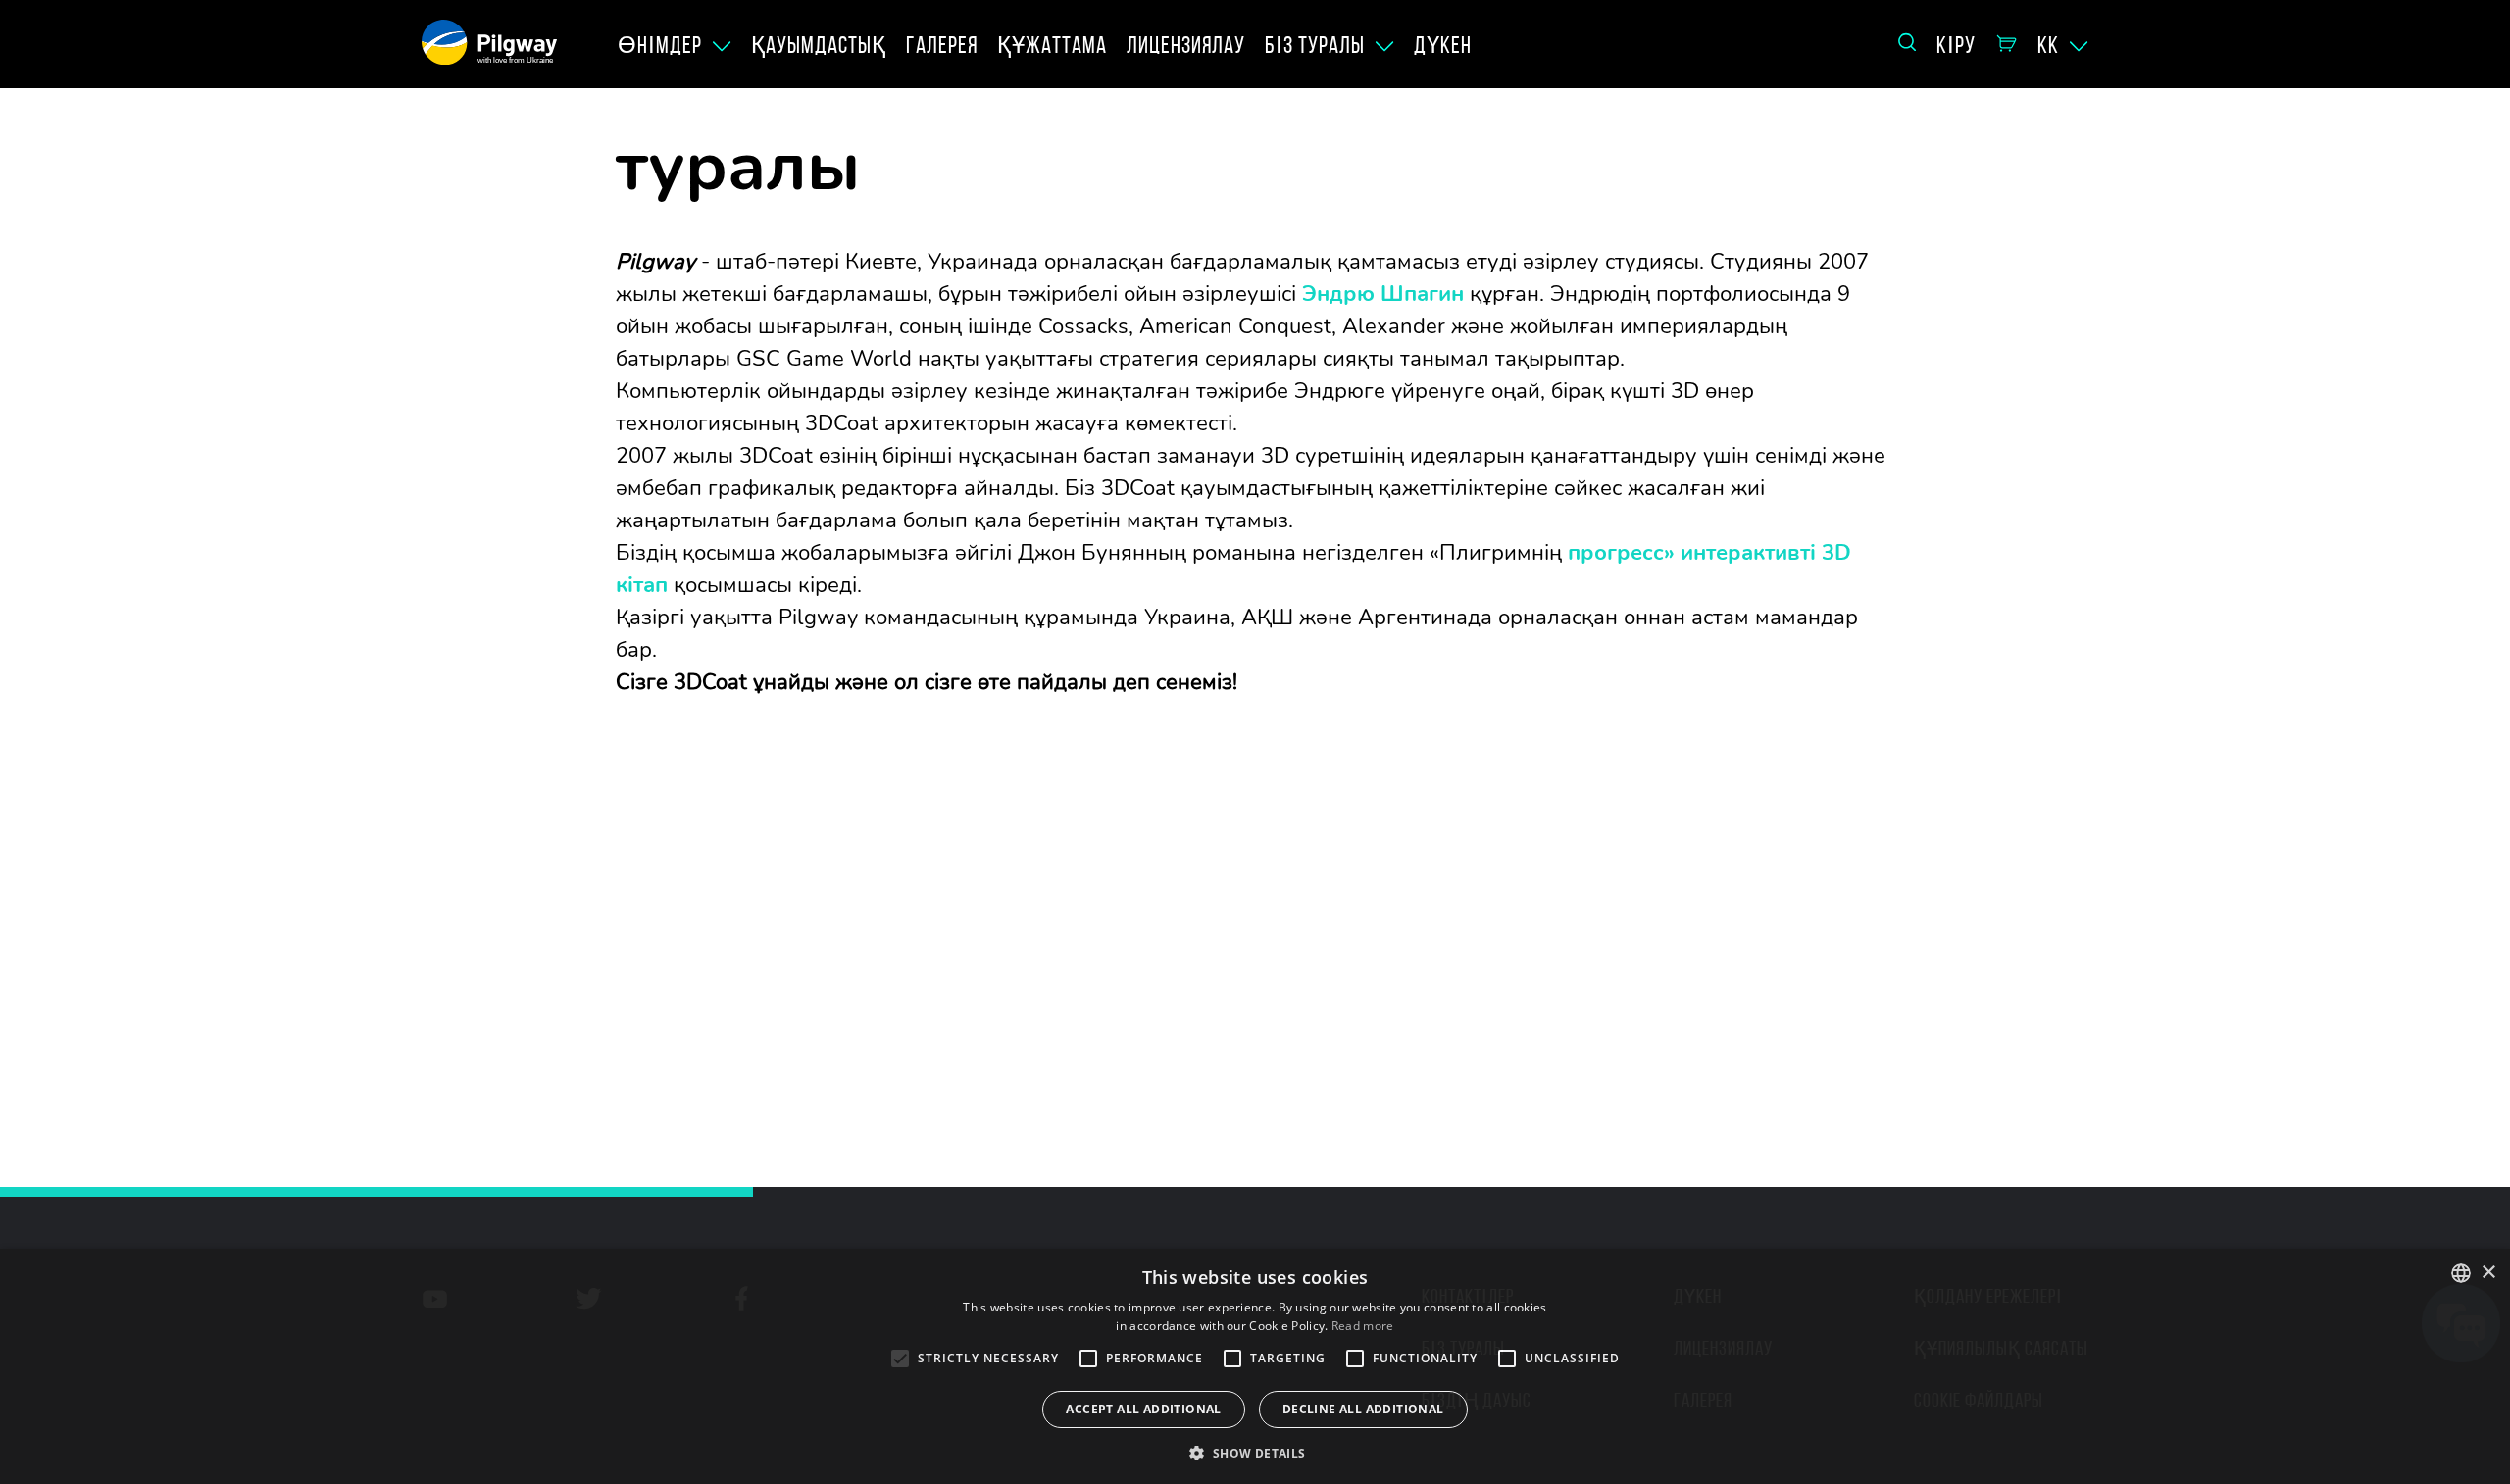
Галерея (942, 45)
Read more (1363, 1326)
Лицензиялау (1186, 45)
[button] (1255, 1452)
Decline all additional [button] (1363, 1409)
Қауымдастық (819, 45)
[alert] (1255, 1366)
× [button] (2488, 1273)
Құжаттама (1052, 45)
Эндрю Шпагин (1383, 294)
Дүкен (1443, 45)
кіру (1956, 45)
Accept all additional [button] (1143, 1409)
